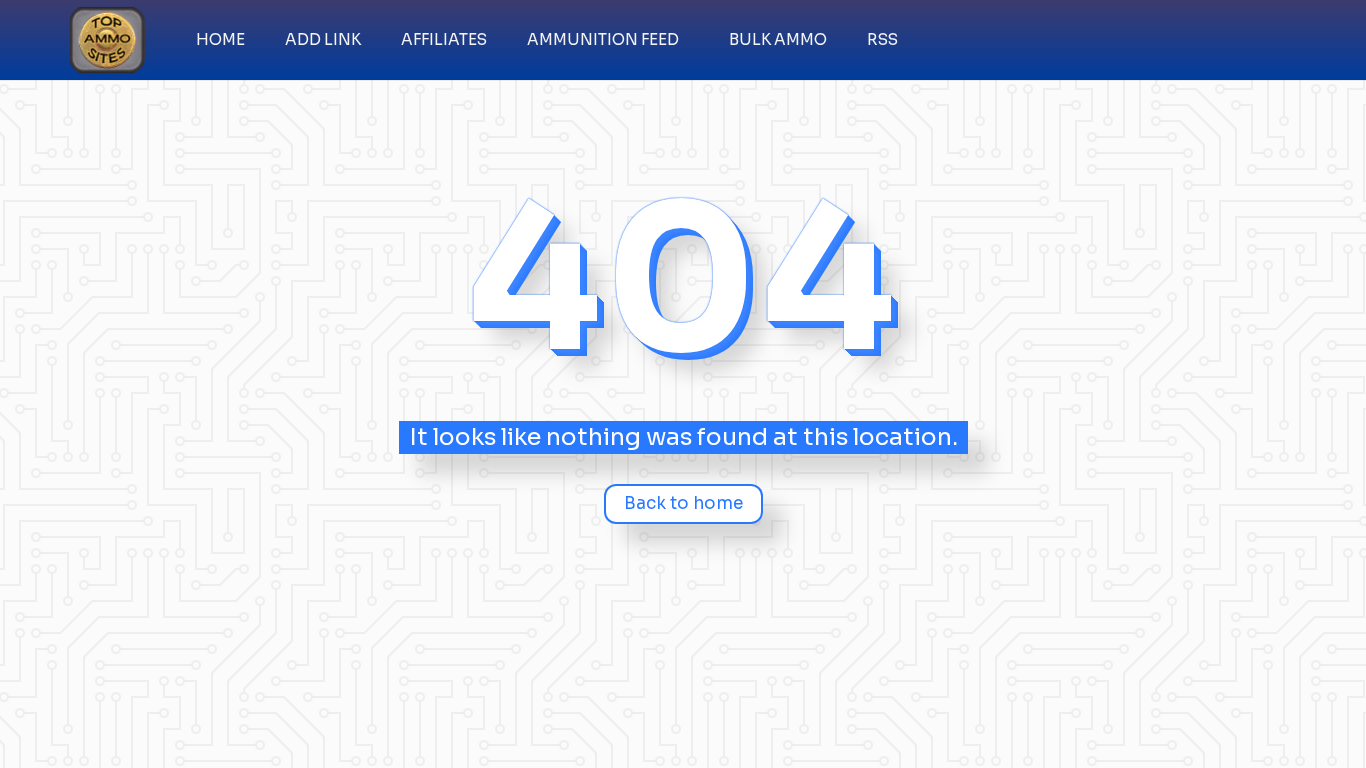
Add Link (323, 39)
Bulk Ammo (778, 39)
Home (220, 39)
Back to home (683, 503)
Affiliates (444, 39)
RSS (882, 39)
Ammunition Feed (603, 39)
